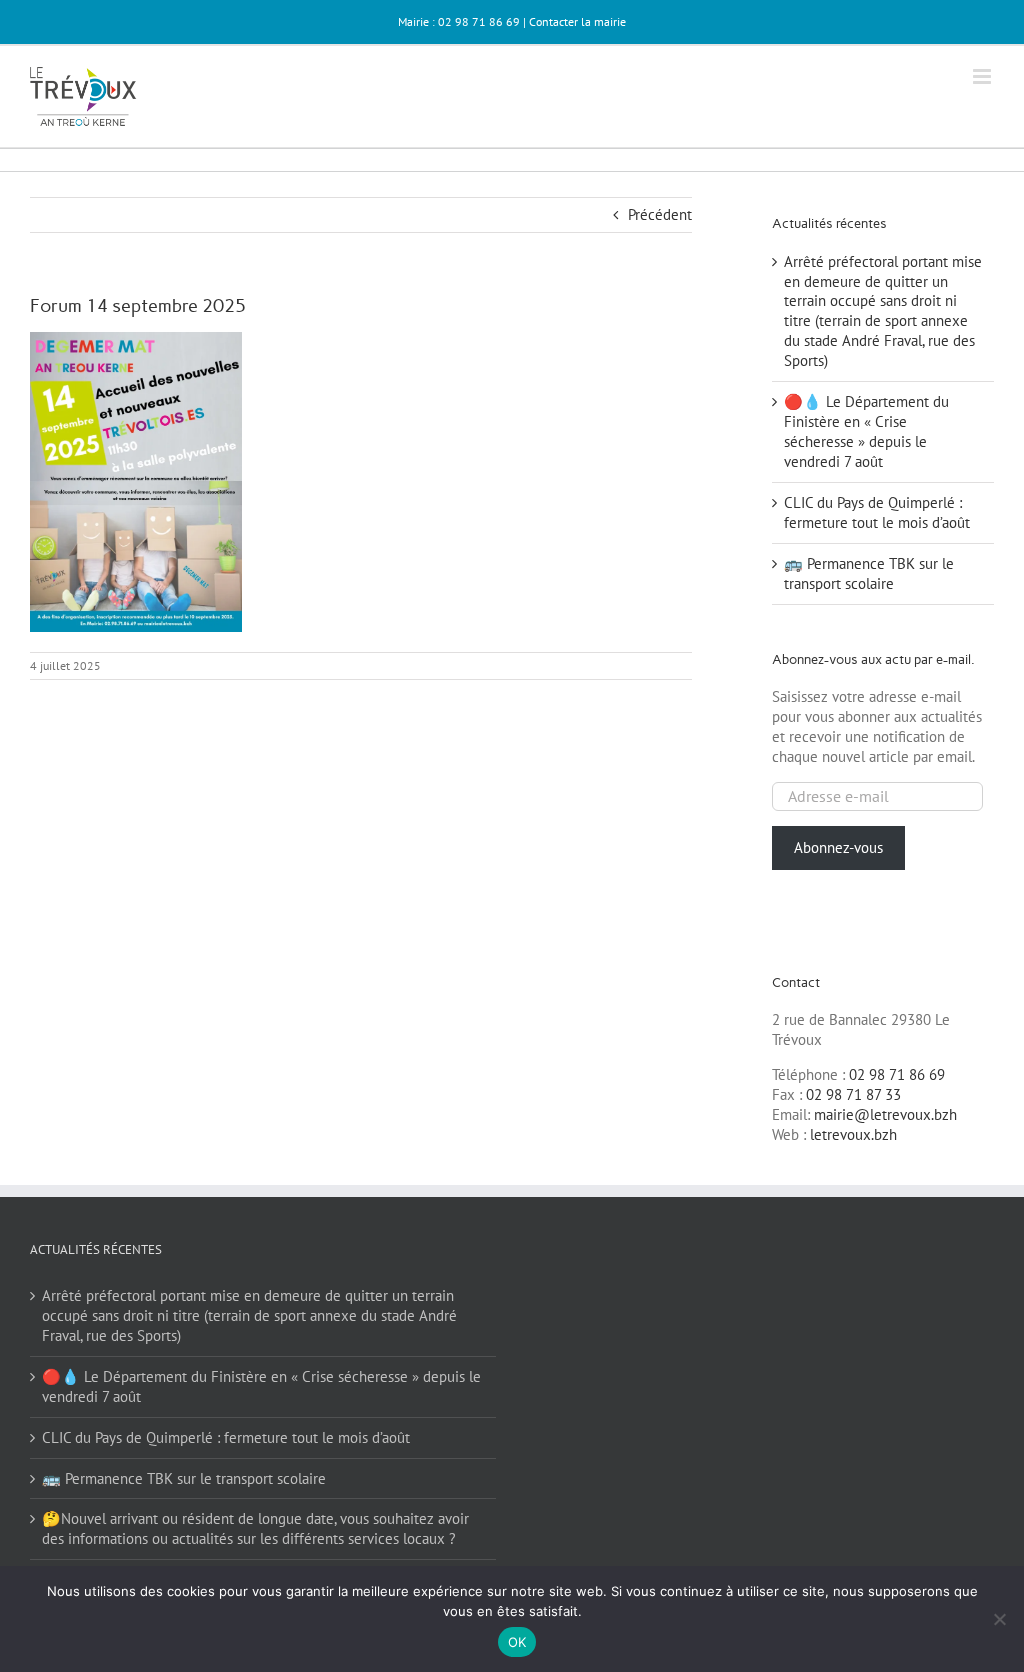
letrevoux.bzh (853, 1134)
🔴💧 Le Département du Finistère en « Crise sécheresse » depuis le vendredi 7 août (866, 431)
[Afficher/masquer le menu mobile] (983, 76)
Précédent (660, 214)
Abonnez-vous (838, 847)
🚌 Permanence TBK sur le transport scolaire (869, 573)
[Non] (999, 1619)
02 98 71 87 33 (853, 1094)
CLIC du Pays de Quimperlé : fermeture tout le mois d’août (877, 512)
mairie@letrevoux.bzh (885, 1114)
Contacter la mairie (577, 21)
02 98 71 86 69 (897, 1074)
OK (517, 1642)
